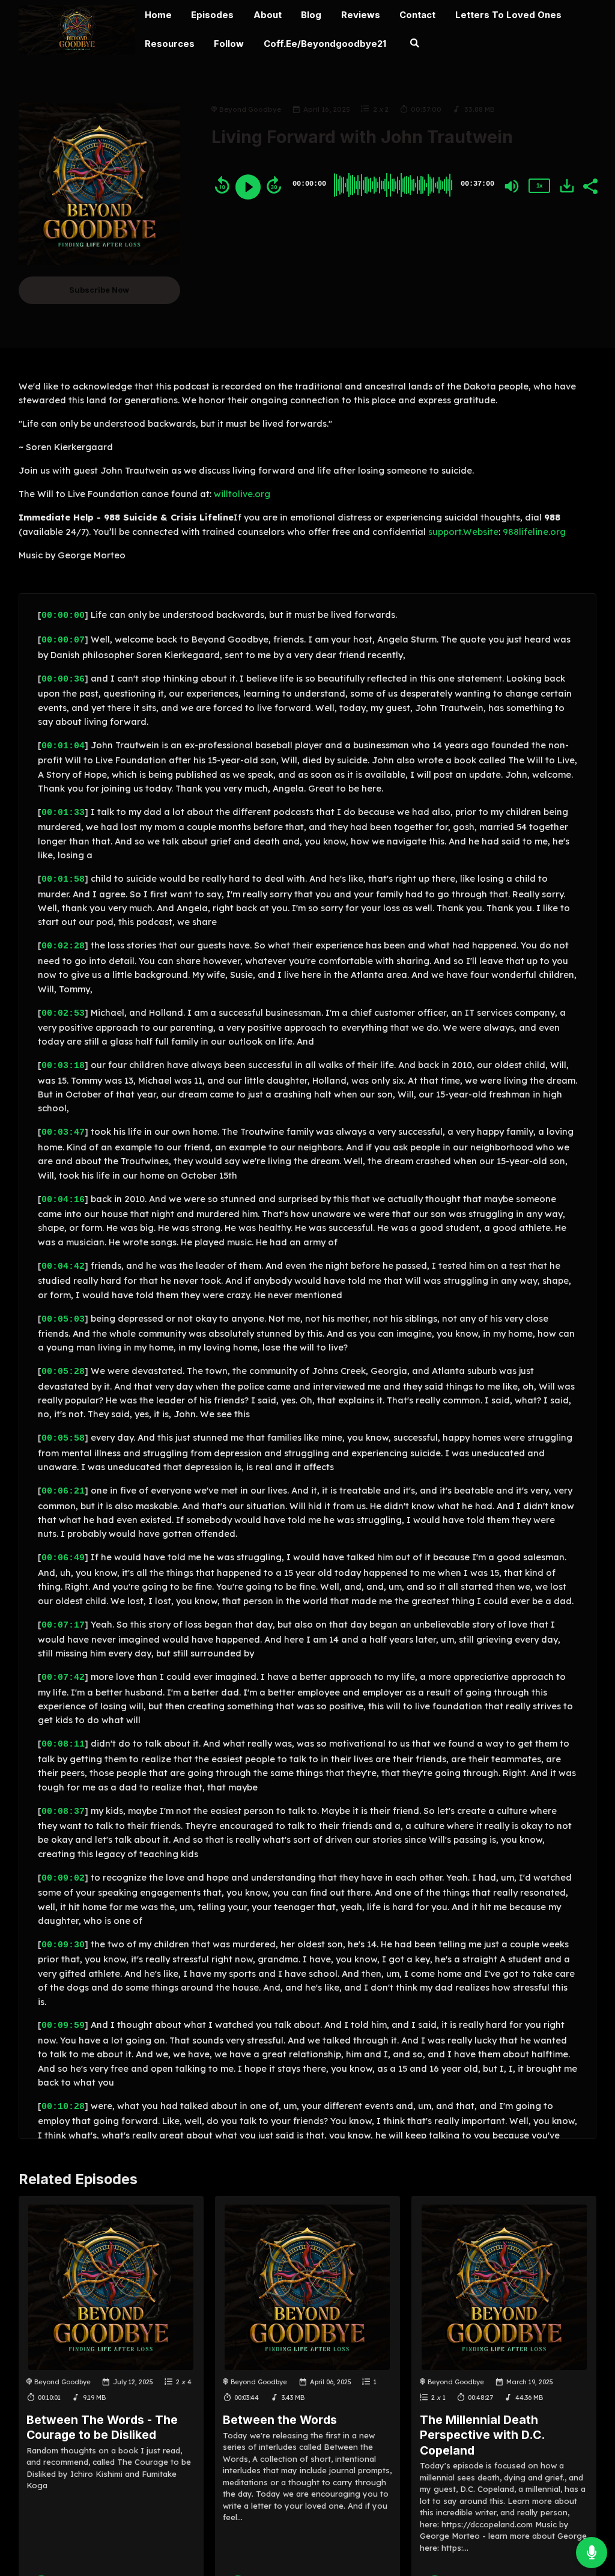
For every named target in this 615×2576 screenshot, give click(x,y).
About (268, 15)
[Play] (248, 187)
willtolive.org (242, 494)
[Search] (414, 45)
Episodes (212, 15)
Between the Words (280, 2420)
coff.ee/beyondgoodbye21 (325, 44)
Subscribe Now (99, 290)
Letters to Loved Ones (508, 15)
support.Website (463, 532)
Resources (170, 44)
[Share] (590, 185)
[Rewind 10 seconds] (222, 185)
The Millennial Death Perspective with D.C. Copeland (482, 2435)
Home (158, 15)
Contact (417, 15)
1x (539, 185)
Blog (311, 15)
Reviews (361, 15)
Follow (229, 44)
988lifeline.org (534, 532)
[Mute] (512, 186)
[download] (567, 186)
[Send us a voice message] (592, 2553)
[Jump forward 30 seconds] (274, 185)
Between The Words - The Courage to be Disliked (102, 2427)
